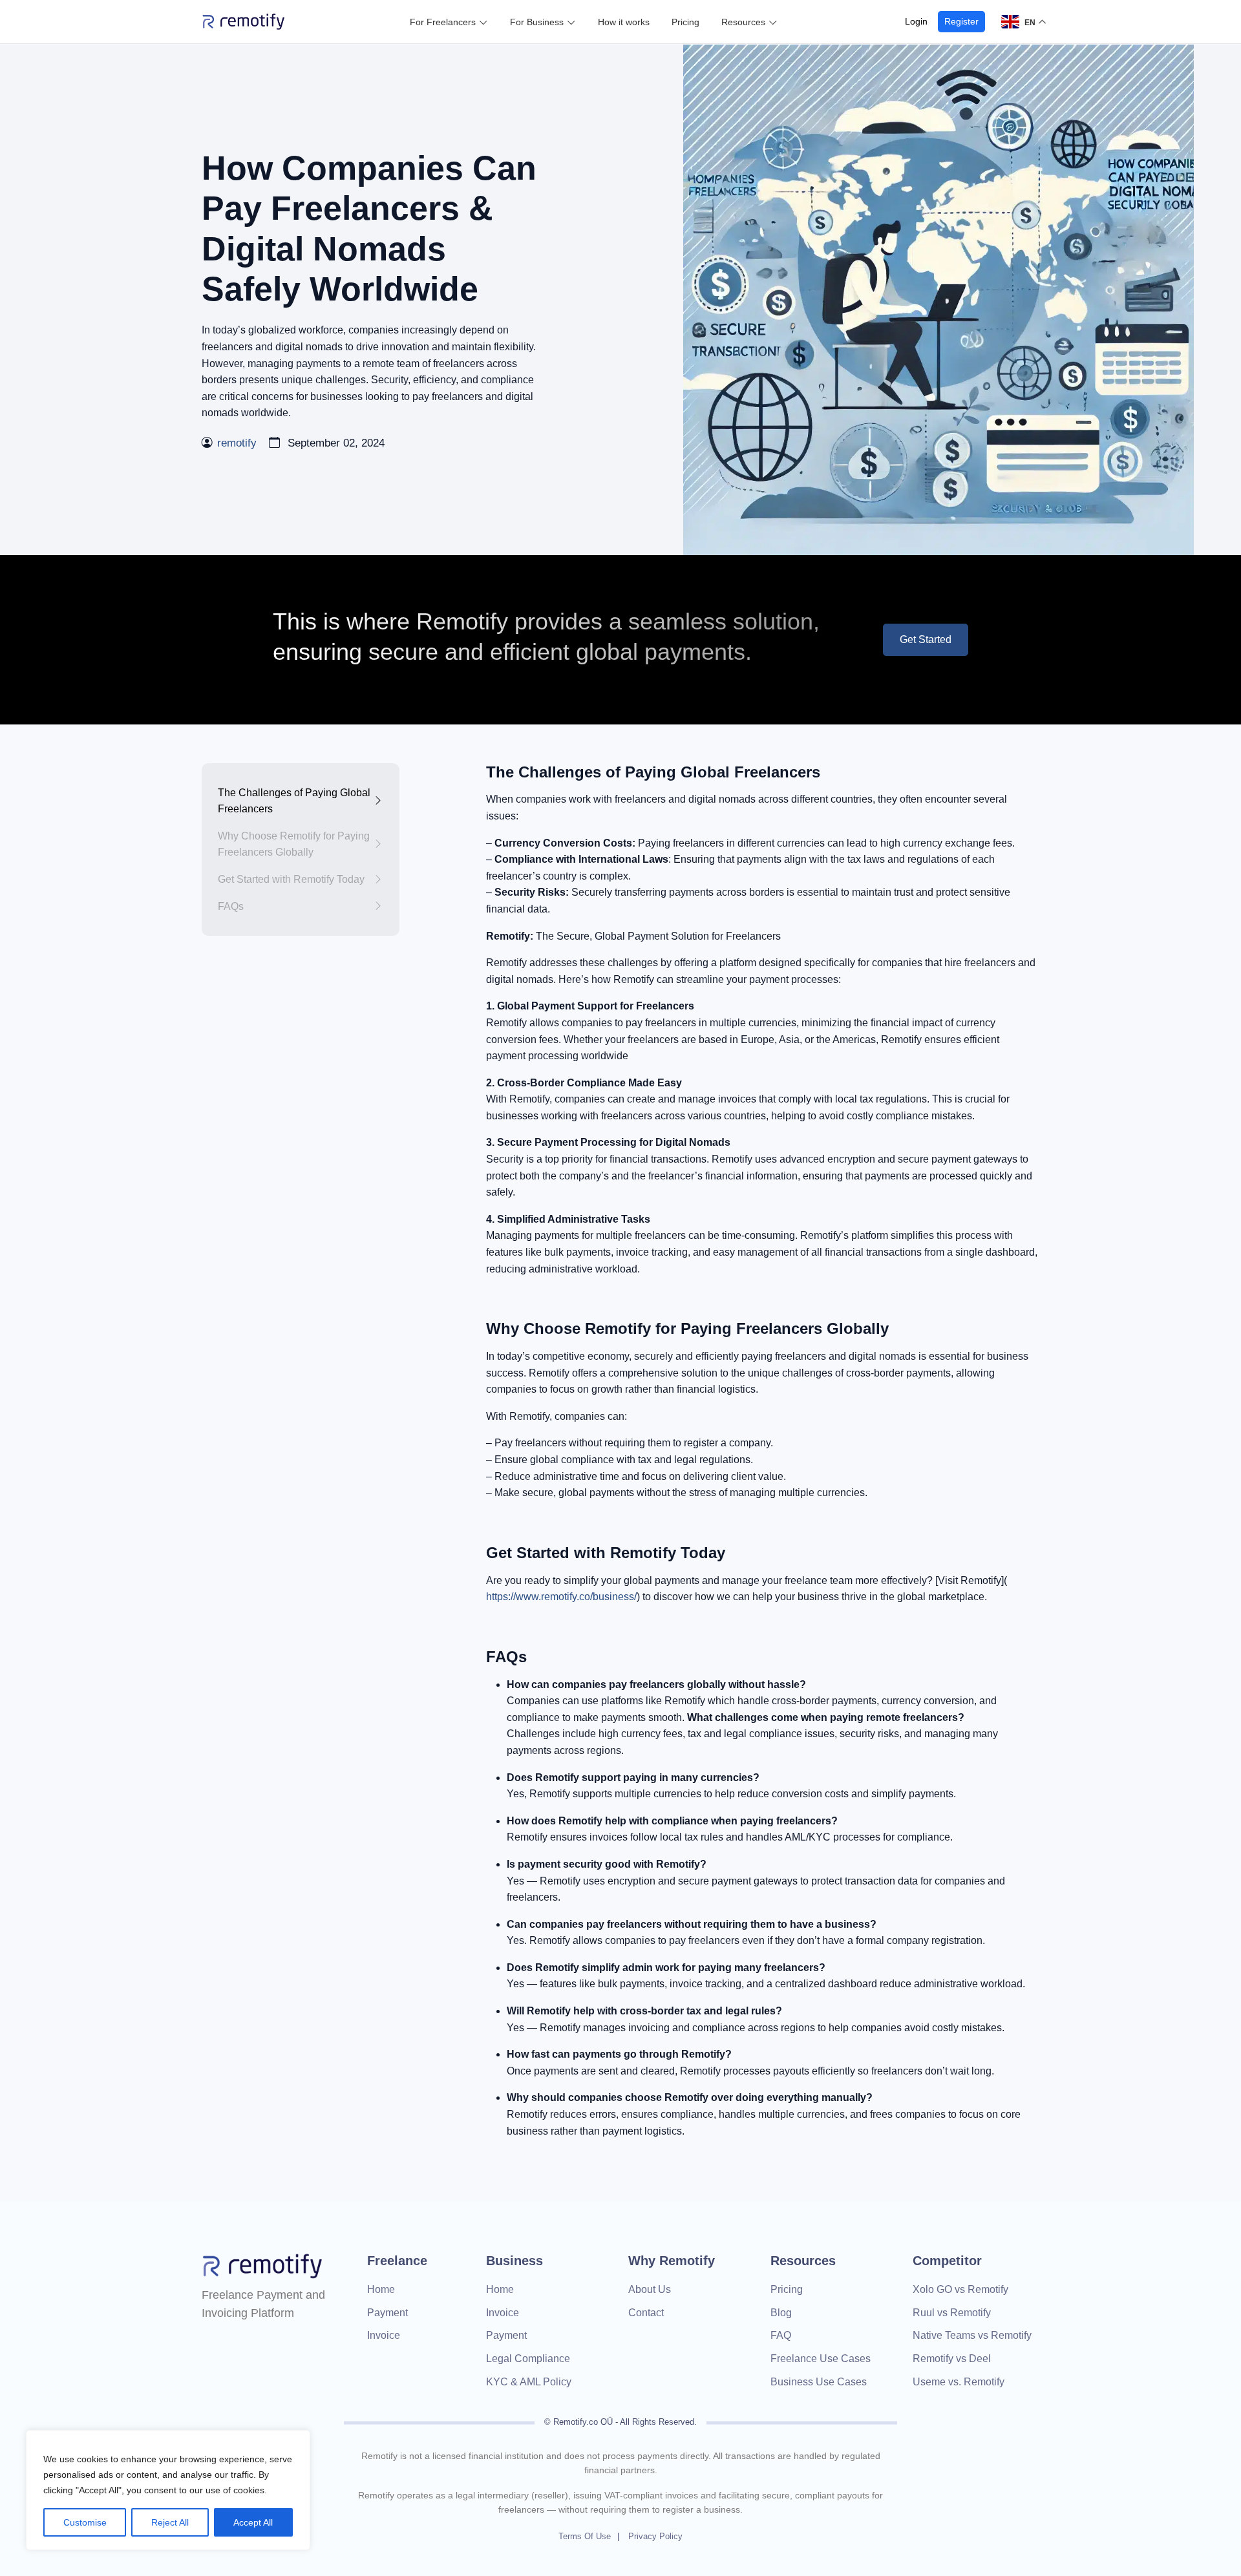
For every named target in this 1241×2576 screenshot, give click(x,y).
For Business (537, 22)
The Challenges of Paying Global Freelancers (294, 801)
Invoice (384, 2335)
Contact (646, 2313)
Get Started (926, 639)
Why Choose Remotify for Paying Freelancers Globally (294, 844)
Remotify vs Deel (952, 2359)
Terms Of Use (585, 2536)
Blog (781, 2313)
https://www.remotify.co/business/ (561, 1597)
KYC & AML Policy (529, 2382)
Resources (743, 22)
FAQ (781, 2335)
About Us (650, 2289)
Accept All (253, 2522)
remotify (237, 443)
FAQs (231, 906)
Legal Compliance (528, 2359)
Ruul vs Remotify (952, 2313)
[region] (168, 2490)
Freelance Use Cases (821, 2359)
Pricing (685, 22)
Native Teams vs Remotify (972, 2335)
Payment (387, 2313)
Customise (85, 2522)
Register (961, 21)
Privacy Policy (655, 2536)
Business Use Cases (819, 2382)
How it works (624, 22)
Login (916, 21)
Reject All (170, 2522)
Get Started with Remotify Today (291, 879)
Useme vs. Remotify (959, 2382)
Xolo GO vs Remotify (960, 2289)
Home (381, 2289)
